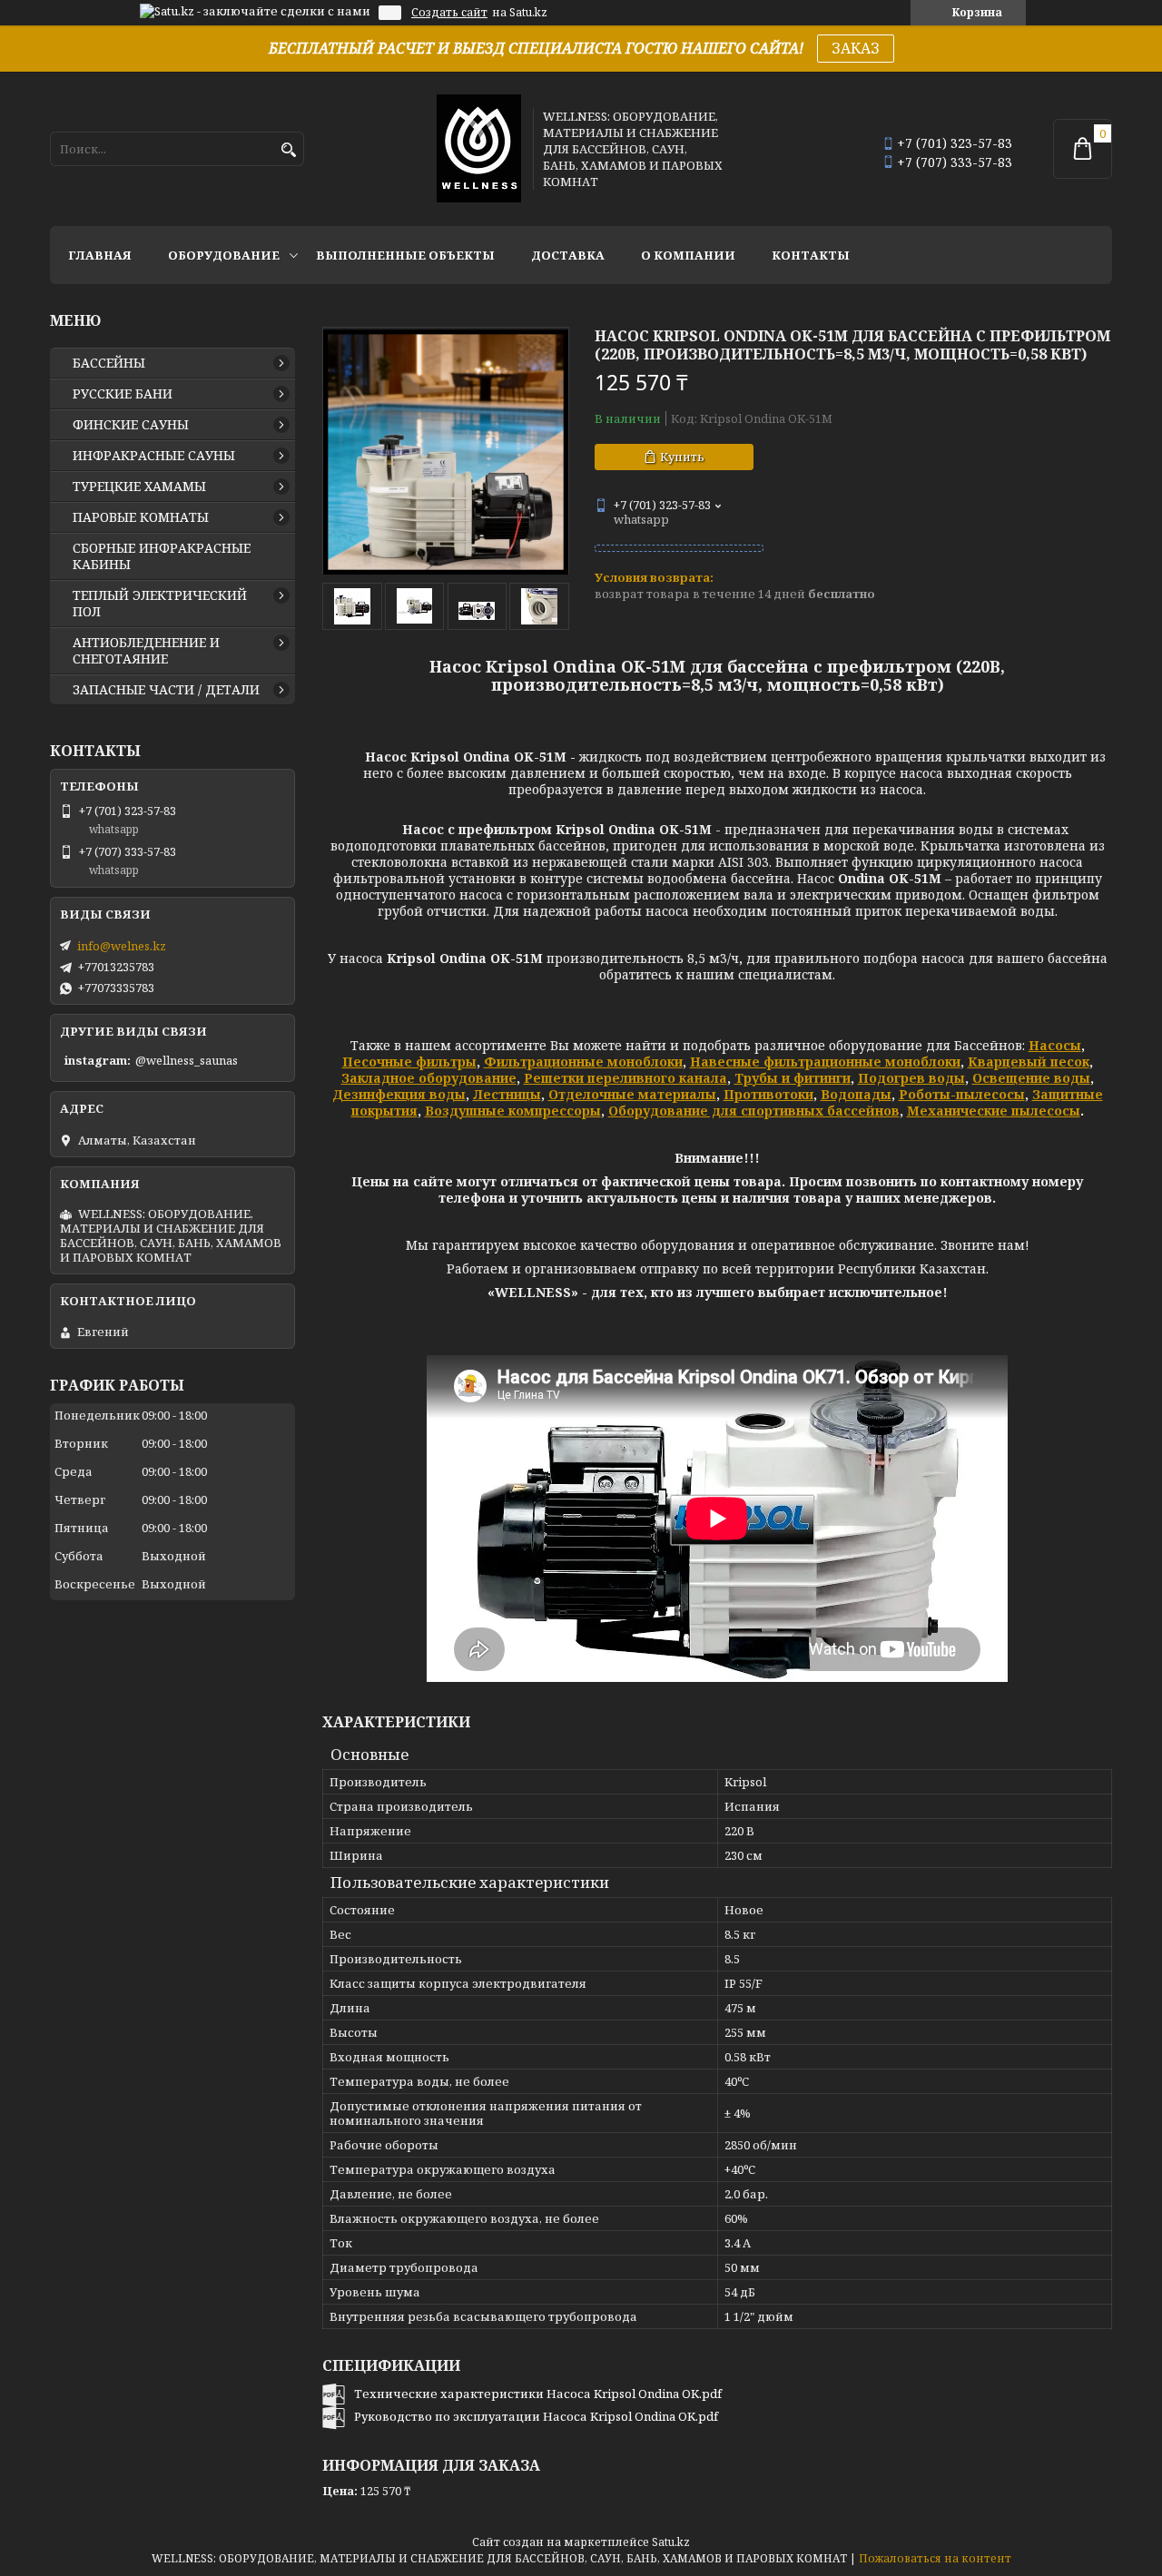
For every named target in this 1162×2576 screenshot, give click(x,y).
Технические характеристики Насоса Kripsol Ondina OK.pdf (538, 2394)
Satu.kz (671, 2542)
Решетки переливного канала (625, 1078)
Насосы (1055, 1045)
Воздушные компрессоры (513, 1111)
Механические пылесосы (994, 1111)
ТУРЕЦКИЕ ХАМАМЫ (139, 487)
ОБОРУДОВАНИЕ (224, 255)
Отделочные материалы (632, 1094)
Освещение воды (1031, 1078)
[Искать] (288, 150)
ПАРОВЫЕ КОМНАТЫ (141, 517)
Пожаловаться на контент (935, 2558)
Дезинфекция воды (399, 1094)
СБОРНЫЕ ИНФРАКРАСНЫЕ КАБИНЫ (162, 556)
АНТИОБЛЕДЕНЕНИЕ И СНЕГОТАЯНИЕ (146, 651)
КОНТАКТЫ (811, 255)
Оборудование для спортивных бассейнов (754, 1111)
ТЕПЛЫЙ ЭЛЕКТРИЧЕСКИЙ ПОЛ (160, 604)
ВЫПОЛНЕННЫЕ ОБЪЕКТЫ (405, 255)
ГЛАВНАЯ (100, 255)
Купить (682, 457)
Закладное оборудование (429, 1078)
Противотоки (768, 1094)
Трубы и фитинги (793, 1078)
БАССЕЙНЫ (109, 363)
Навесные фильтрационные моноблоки (825, 1062)
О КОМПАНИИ (688, 255)
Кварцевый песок (1029, 1062)
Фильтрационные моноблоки (583, 1062)
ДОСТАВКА (568, 255)
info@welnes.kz (122, 946)
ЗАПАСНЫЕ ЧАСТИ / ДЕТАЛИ (166, 690)
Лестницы (507, 1094)
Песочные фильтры (409, 1062)
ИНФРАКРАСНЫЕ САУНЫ (154, 456)
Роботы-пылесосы (962, 1094)
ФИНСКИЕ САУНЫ (131, 425)
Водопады (856, 1094)
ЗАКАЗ (856, 48)
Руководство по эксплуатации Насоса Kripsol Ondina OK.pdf (536, 2416)
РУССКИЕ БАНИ (123, 394)
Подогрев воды (911, 1078)
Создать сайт (449, 13)
